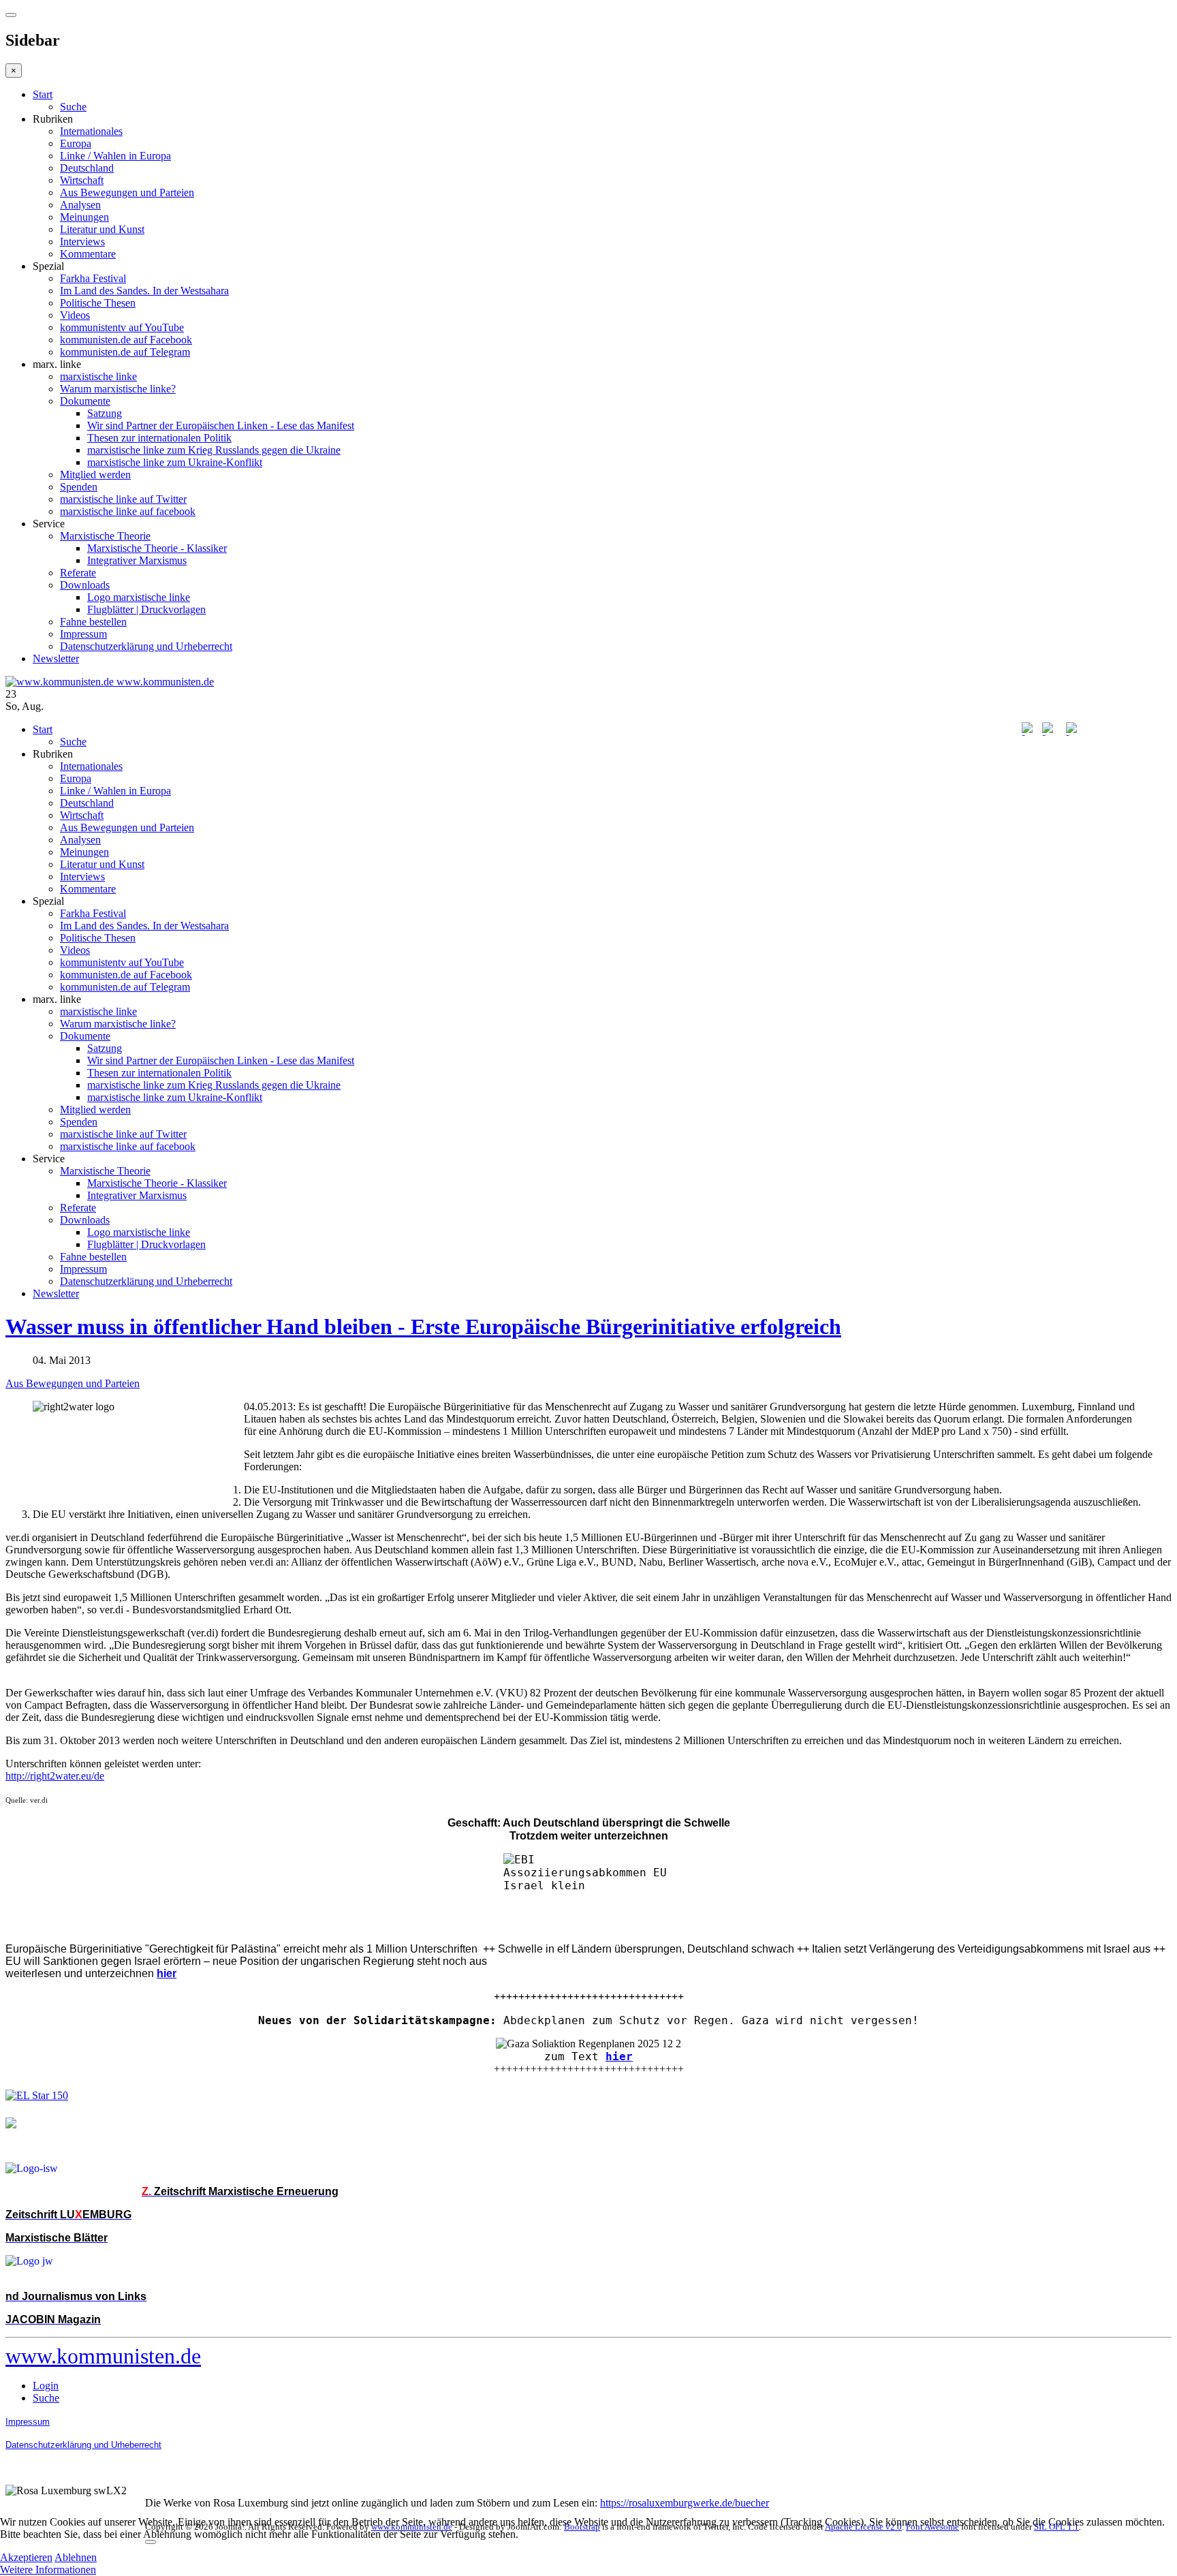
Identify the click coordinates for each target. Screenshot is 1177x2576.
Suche (73, 107)
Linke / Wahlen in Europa (115, 156)
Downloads (85, 585)
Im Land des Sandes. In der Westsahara (144, 291)
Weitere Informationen (48, 2570)
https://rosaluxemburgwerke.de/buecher (685, 2503)
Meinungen (84, 217)
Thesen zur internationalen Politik (159, 438)
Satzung (105, 413)
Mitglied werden (95, 475)
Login (46, 2386)
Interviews (82, 242)
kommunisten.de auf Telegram (125, 352)
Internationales (91, 131)
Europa (76, 143)
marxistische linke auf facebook (128, 511)
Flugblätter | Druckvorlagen (146, 609)
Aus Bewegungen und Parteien (127, 192)
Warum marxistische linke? (118, 389)
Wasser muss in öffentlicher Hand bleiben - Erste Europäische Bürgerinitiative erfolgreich (423, 1326)
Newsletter (56, 658)
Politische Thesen (98, 303)
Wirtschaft (82, 180)
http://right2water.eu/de (55, 1776)
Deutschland (87, 168)
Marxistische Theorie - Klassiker (157, 548)
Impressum (83, 634)
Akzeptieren (26, 2557)
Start (43, 94)
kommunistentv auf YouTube (122, 327)
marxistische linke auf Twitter (123, 499)
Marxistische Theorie (105, 536)
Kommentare (88, 254)
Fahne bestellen (93, 622)
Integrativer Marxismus (137, 560)
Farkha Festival (93, 278)
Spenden (79, 487)
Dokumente (85, 401)
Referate (78, 573)
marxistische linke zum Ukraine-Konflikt (175, 462)
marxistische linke (98, 376)
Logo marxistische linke (139, 597)
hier (619, 2057)
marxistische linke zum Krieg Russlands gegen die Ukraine (214, 450)
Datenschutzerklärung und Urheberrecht (146, 646)
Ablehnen (76, 2557)
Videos (75, 315)
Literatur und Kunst (102, 229)
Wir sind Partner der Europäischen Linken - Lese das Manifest (221, 425)
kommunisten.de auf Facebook (126, 340)
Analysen (80, 205)
